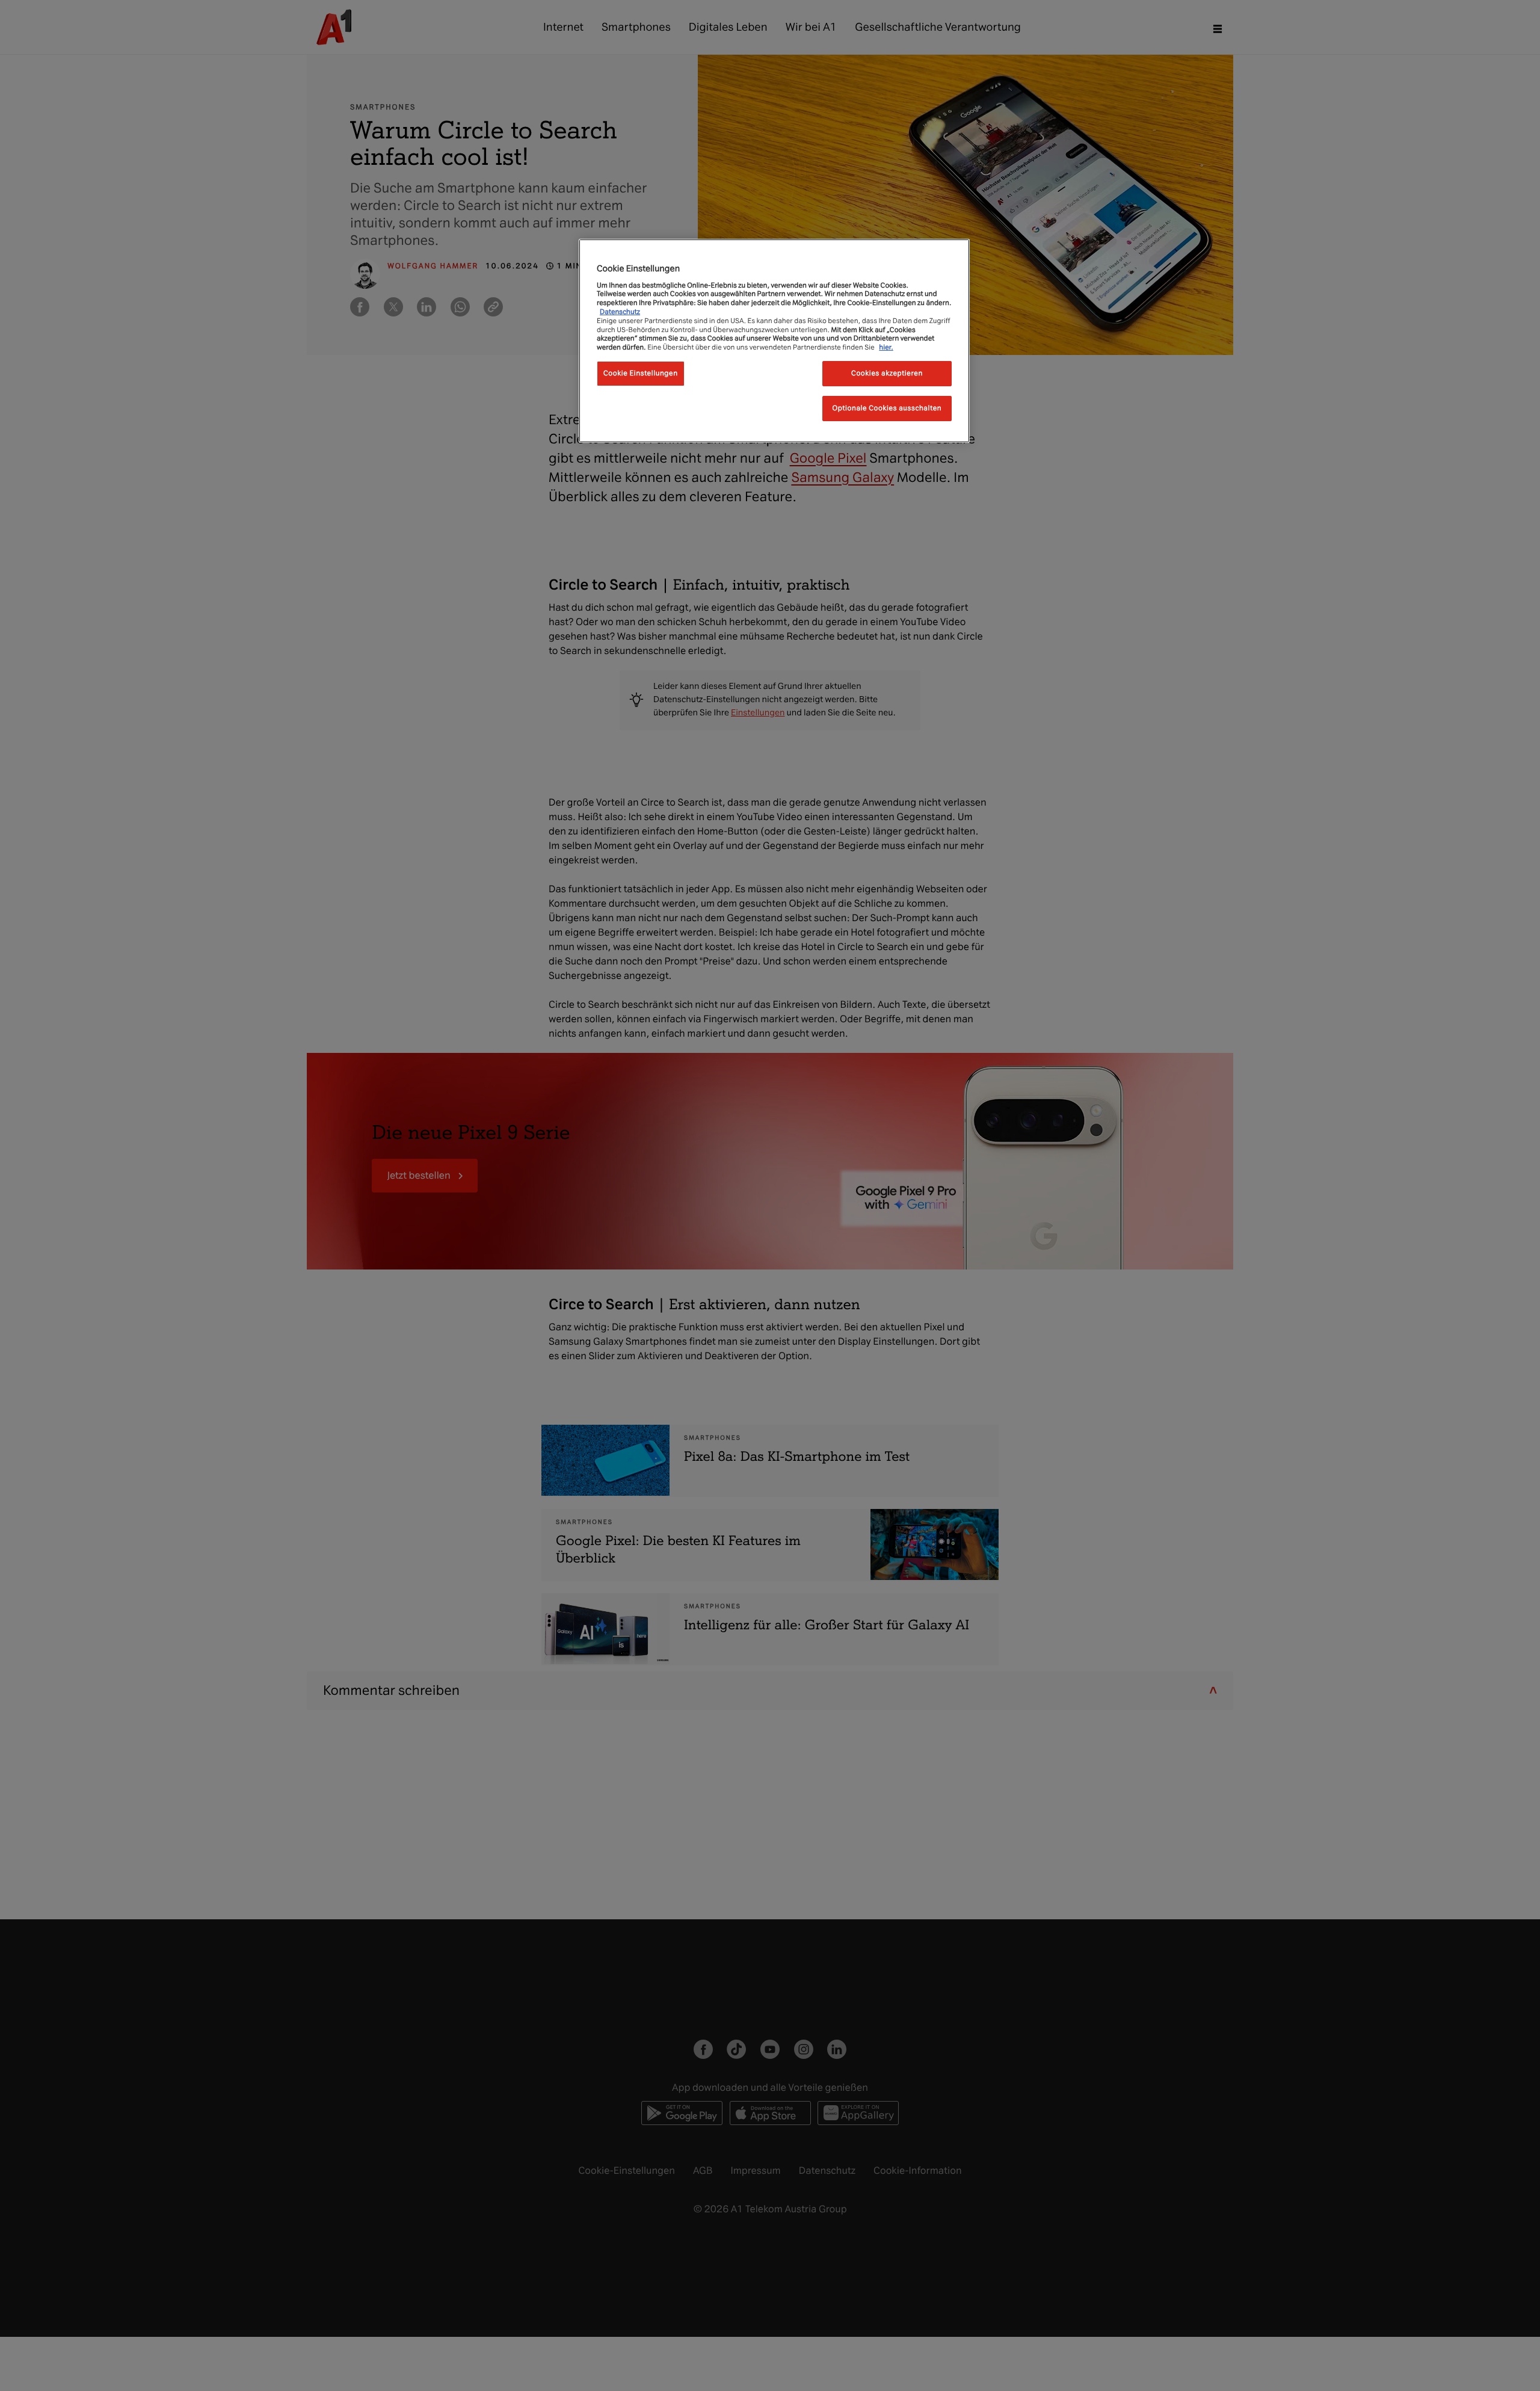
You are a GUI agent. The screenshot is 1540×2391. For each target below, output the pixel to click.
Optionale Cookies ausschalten (887, 408)
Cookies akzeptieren (887, 373)
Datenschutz (620, 312)
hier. (886, 347)
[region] (774, 341)
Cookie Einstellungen (641, 373)
